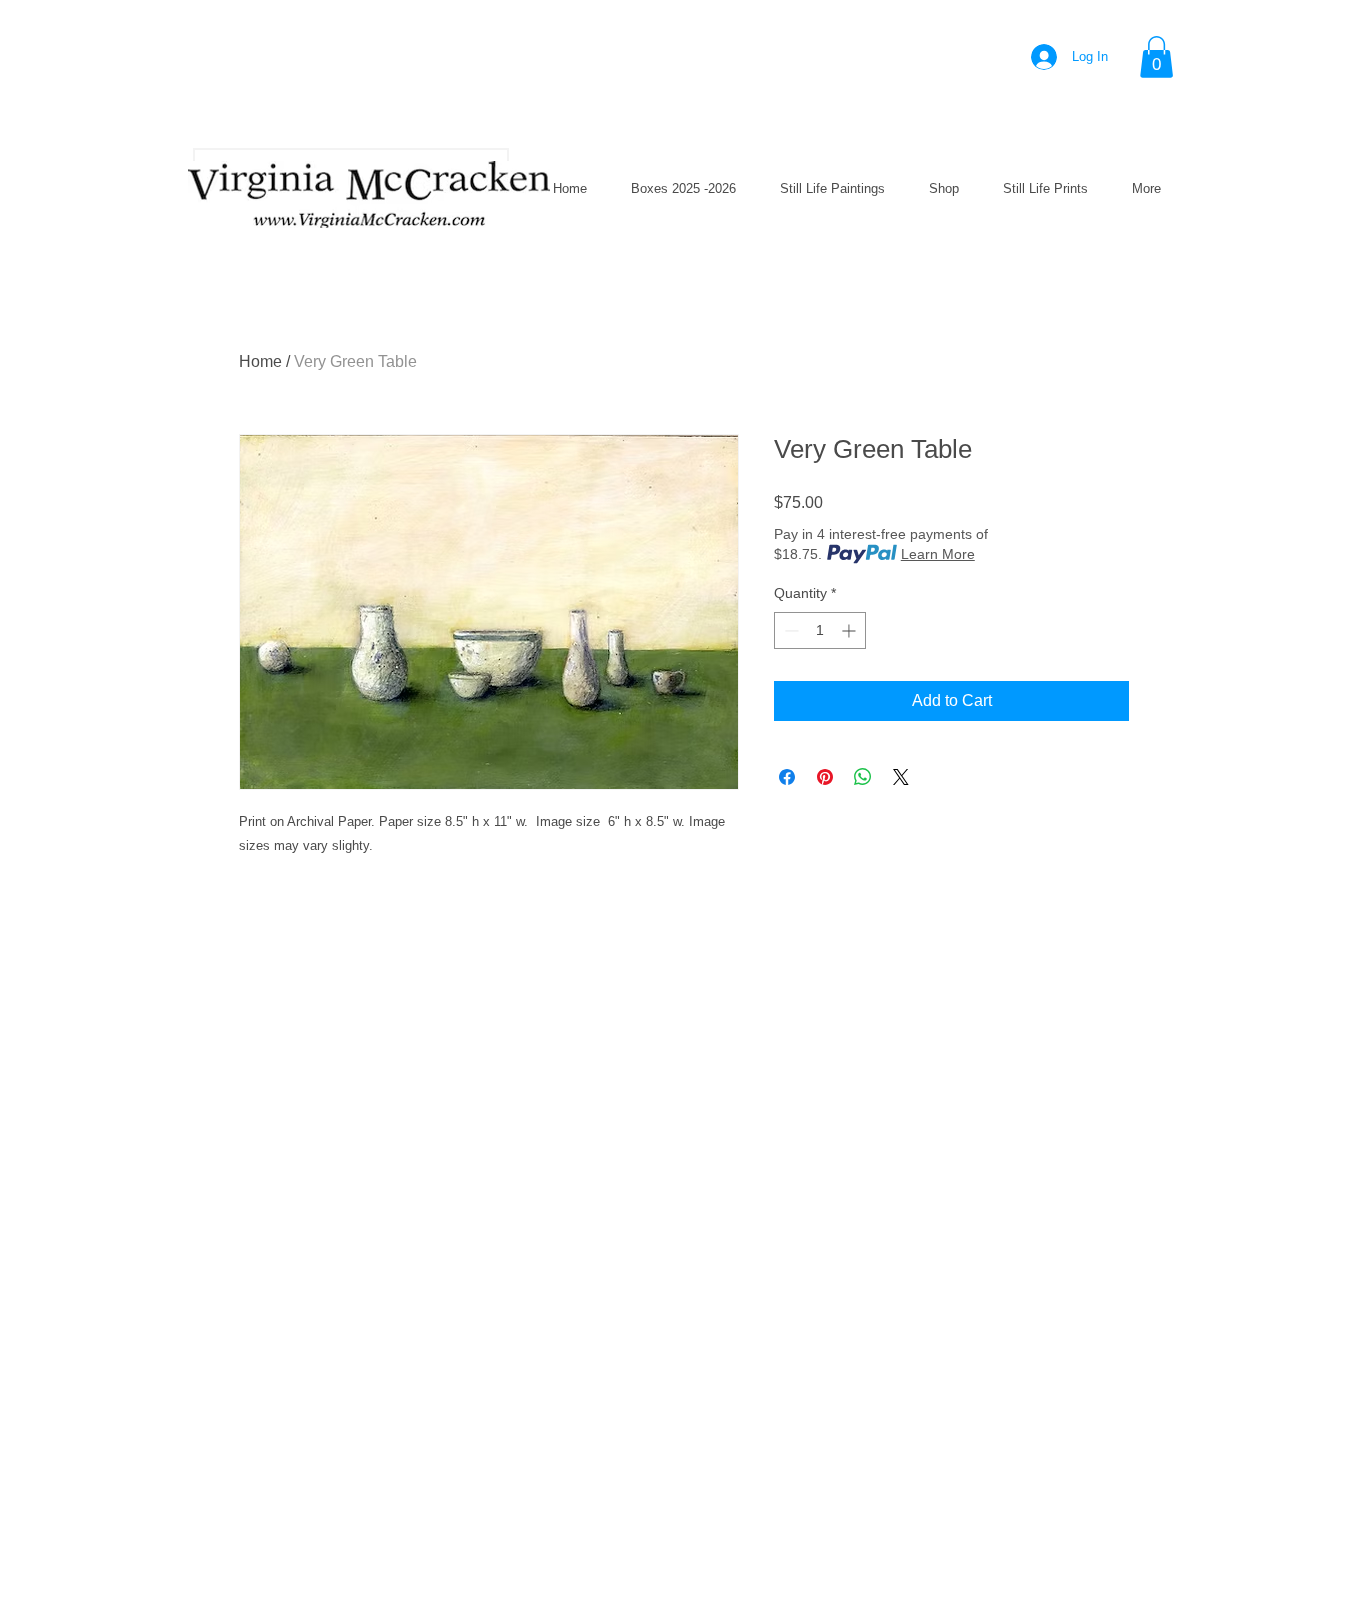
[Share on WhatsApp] (863, 777)
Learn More (938, 554)
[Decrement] (789, 630)
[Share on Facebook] (787, 777)
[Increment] (850, 630)
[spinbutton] (820, 630)
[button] (1156, 57)
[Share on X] (901, 777)
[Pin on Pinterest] (825, 777)
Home (260, 361)
